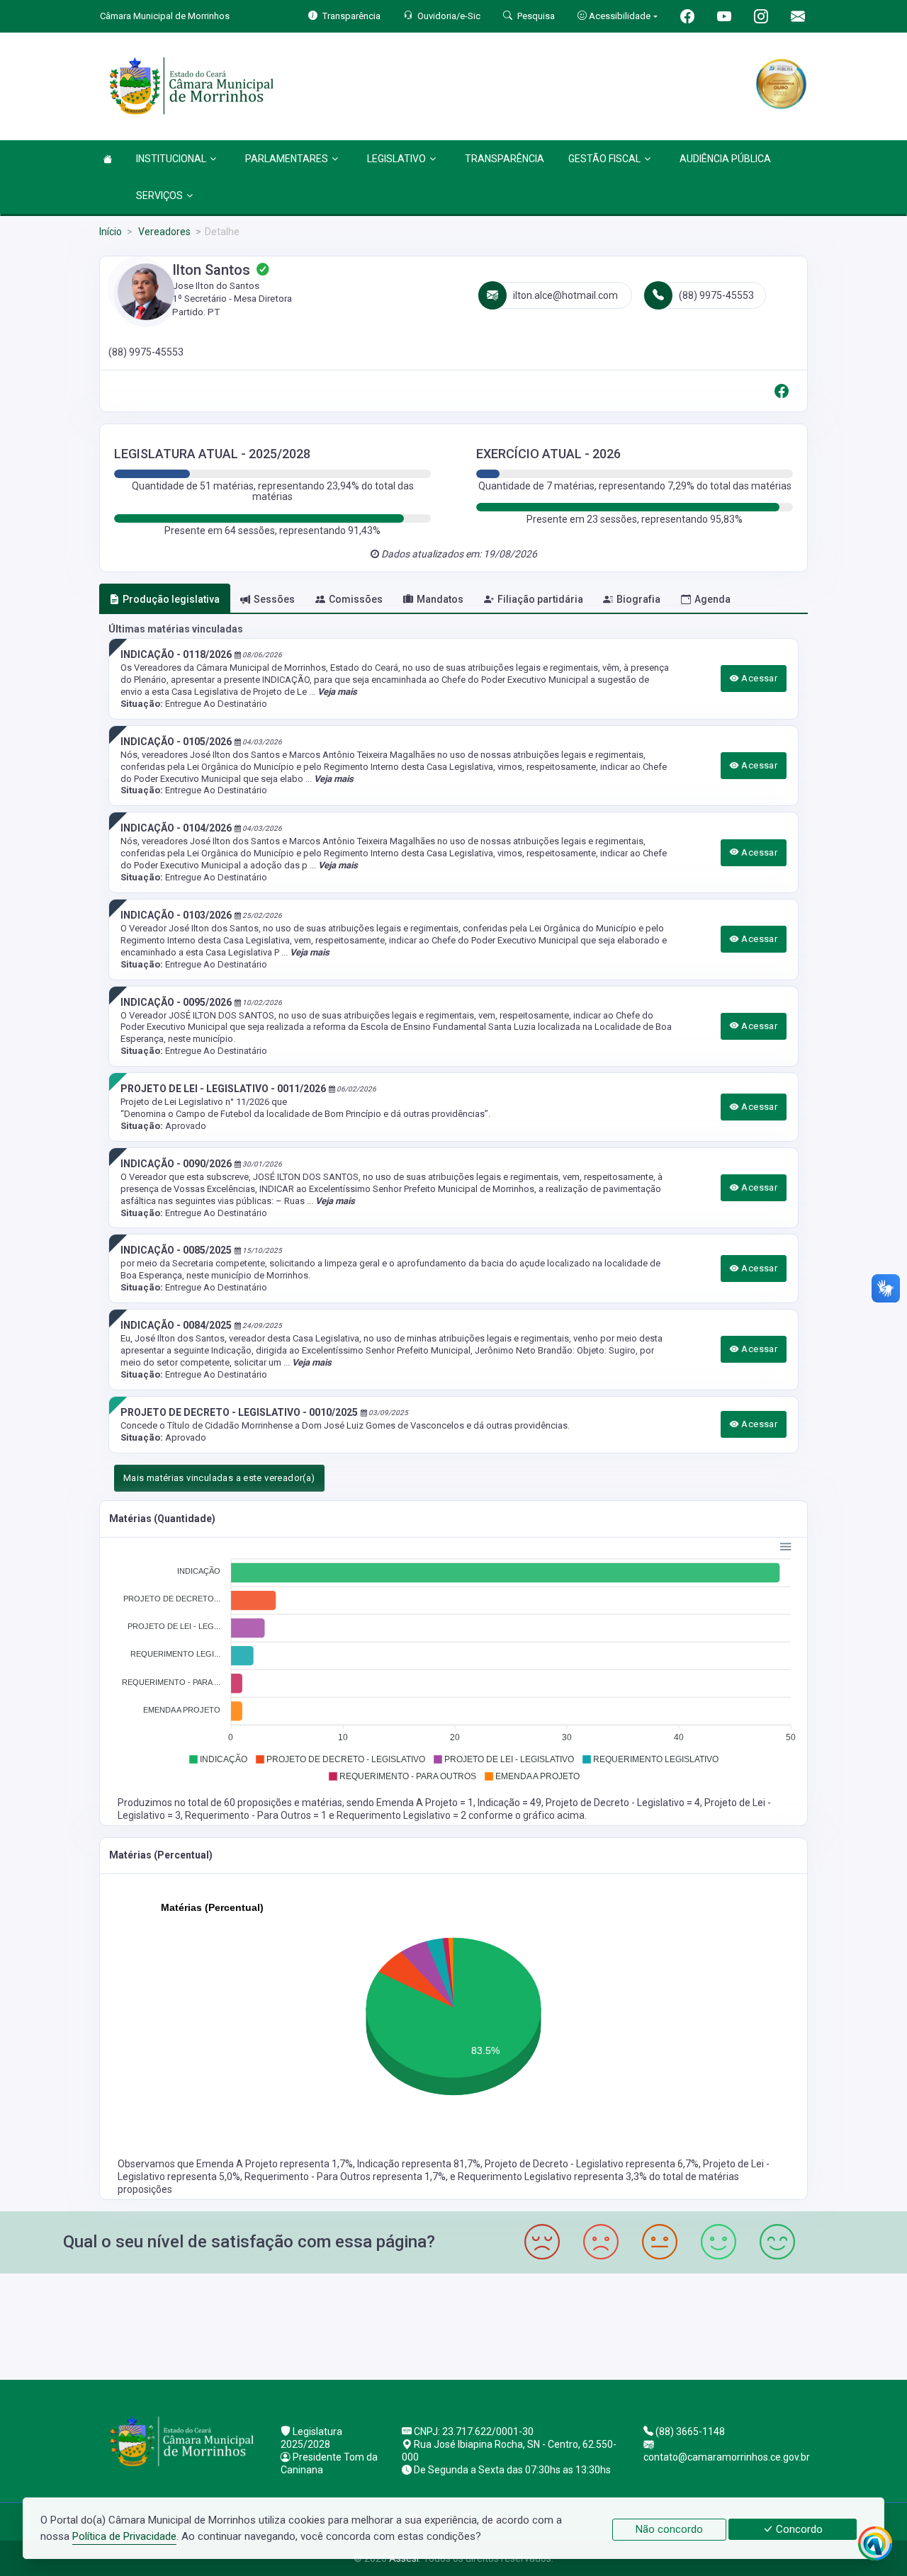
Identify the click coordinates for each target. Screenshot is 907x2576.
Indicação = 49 (509, 1803)
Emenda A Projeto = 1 (425, 1803)
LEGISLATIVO (396, 159)
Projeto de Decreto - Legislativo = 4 (623, 1803)
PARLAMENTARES (287, 159)
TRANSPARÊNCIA (505, 159)
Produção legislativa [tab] (171, 599)
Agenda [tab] (712, 599)
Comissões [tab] (356, 599)
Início (111, 232)
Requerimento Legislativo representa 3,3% (553, 2177)
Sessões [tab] (274, 599)
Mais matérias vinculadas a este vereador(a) (219, 1478)
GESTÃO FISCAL (604, 159)
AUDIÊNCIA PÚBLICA (725, 159)
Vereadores (163, 232)
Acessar (758, 678)
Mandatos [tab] (440, 599)
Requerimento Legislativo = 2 (402, 1815)
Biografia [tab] (638, 599)
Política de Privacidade (124, 2536)
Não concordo (669, 2529)
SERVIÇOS (159, 195)
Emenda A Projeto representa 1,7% (275, 2164)
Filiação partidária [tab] (540, 599)
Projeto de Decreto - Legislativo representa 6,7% (592, 2164)
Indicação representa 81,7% (419, 2164)
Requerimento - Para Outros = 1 (257, 1815)
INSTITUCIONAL (171, 159)
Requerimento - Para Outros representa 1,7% (345, 2177)
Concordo (798, 2529)
